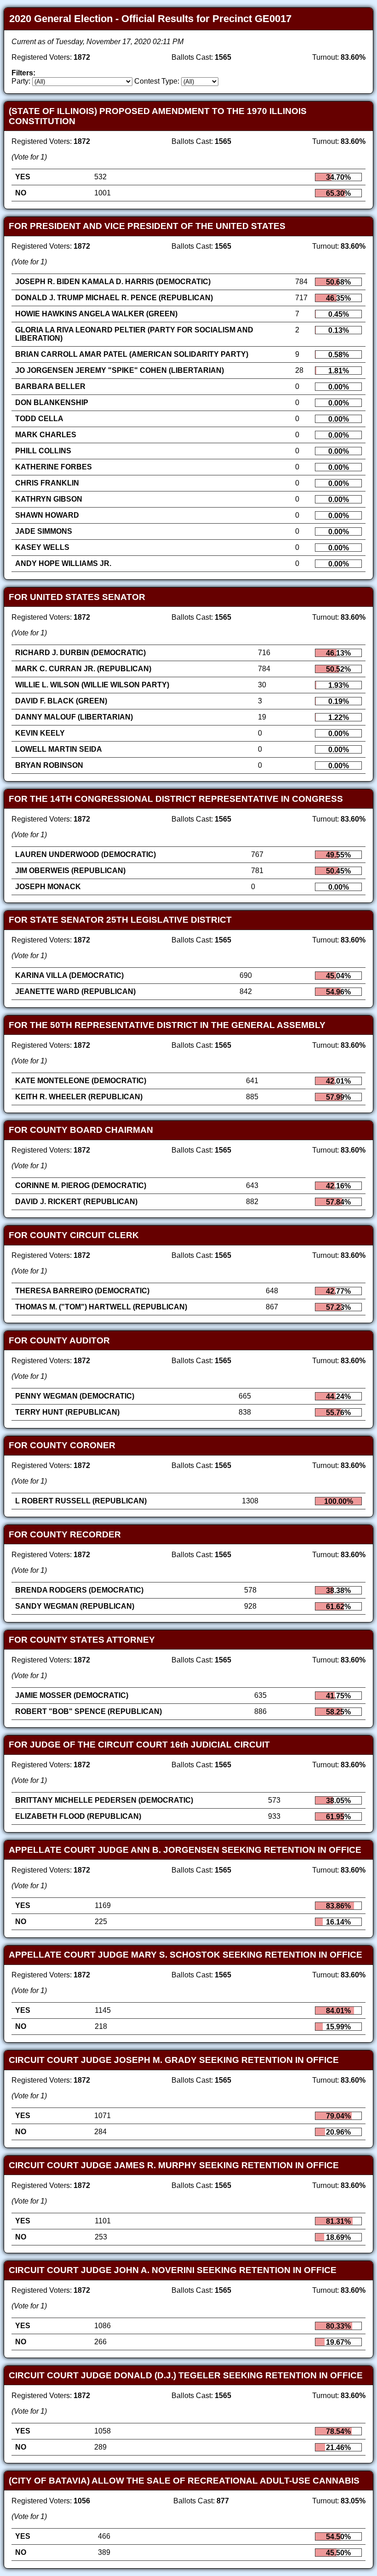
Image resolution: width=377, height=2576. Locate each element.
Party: (21, 81)
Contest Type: (157, 81)
